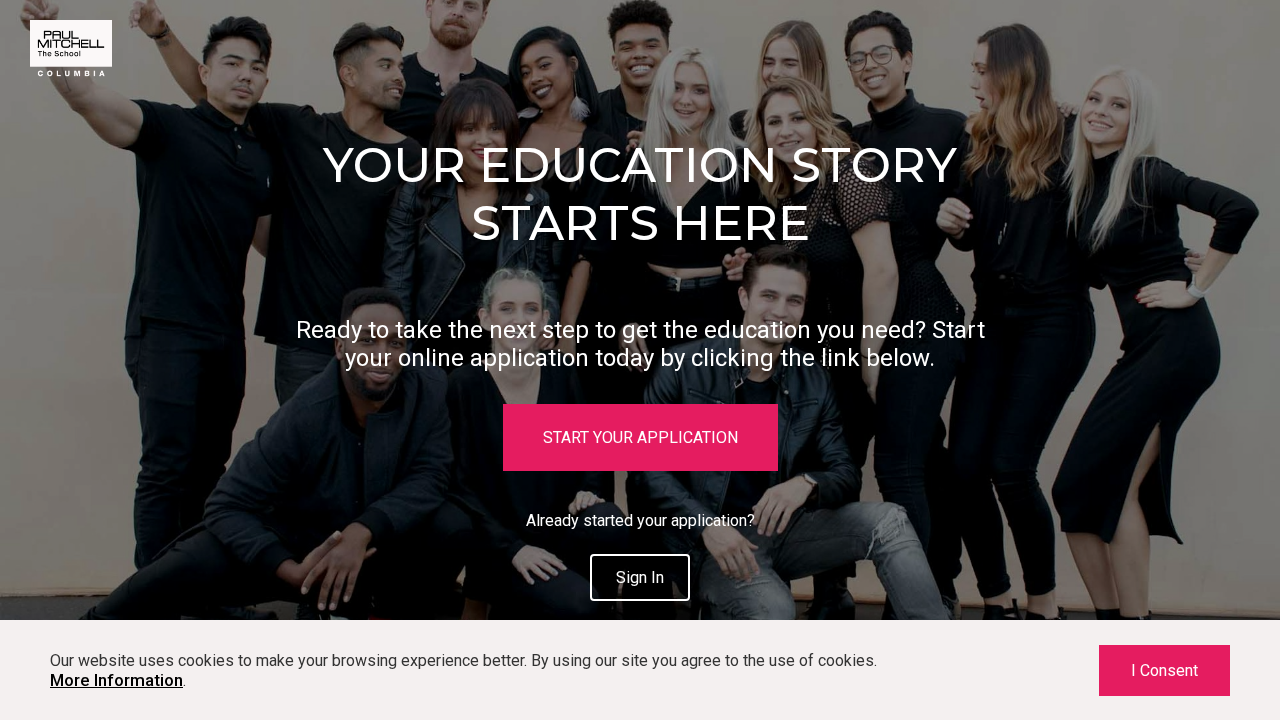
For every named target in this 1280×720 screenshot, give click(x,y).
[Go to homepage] (71, 74)
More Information (116, 680)
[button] (640, 437)
